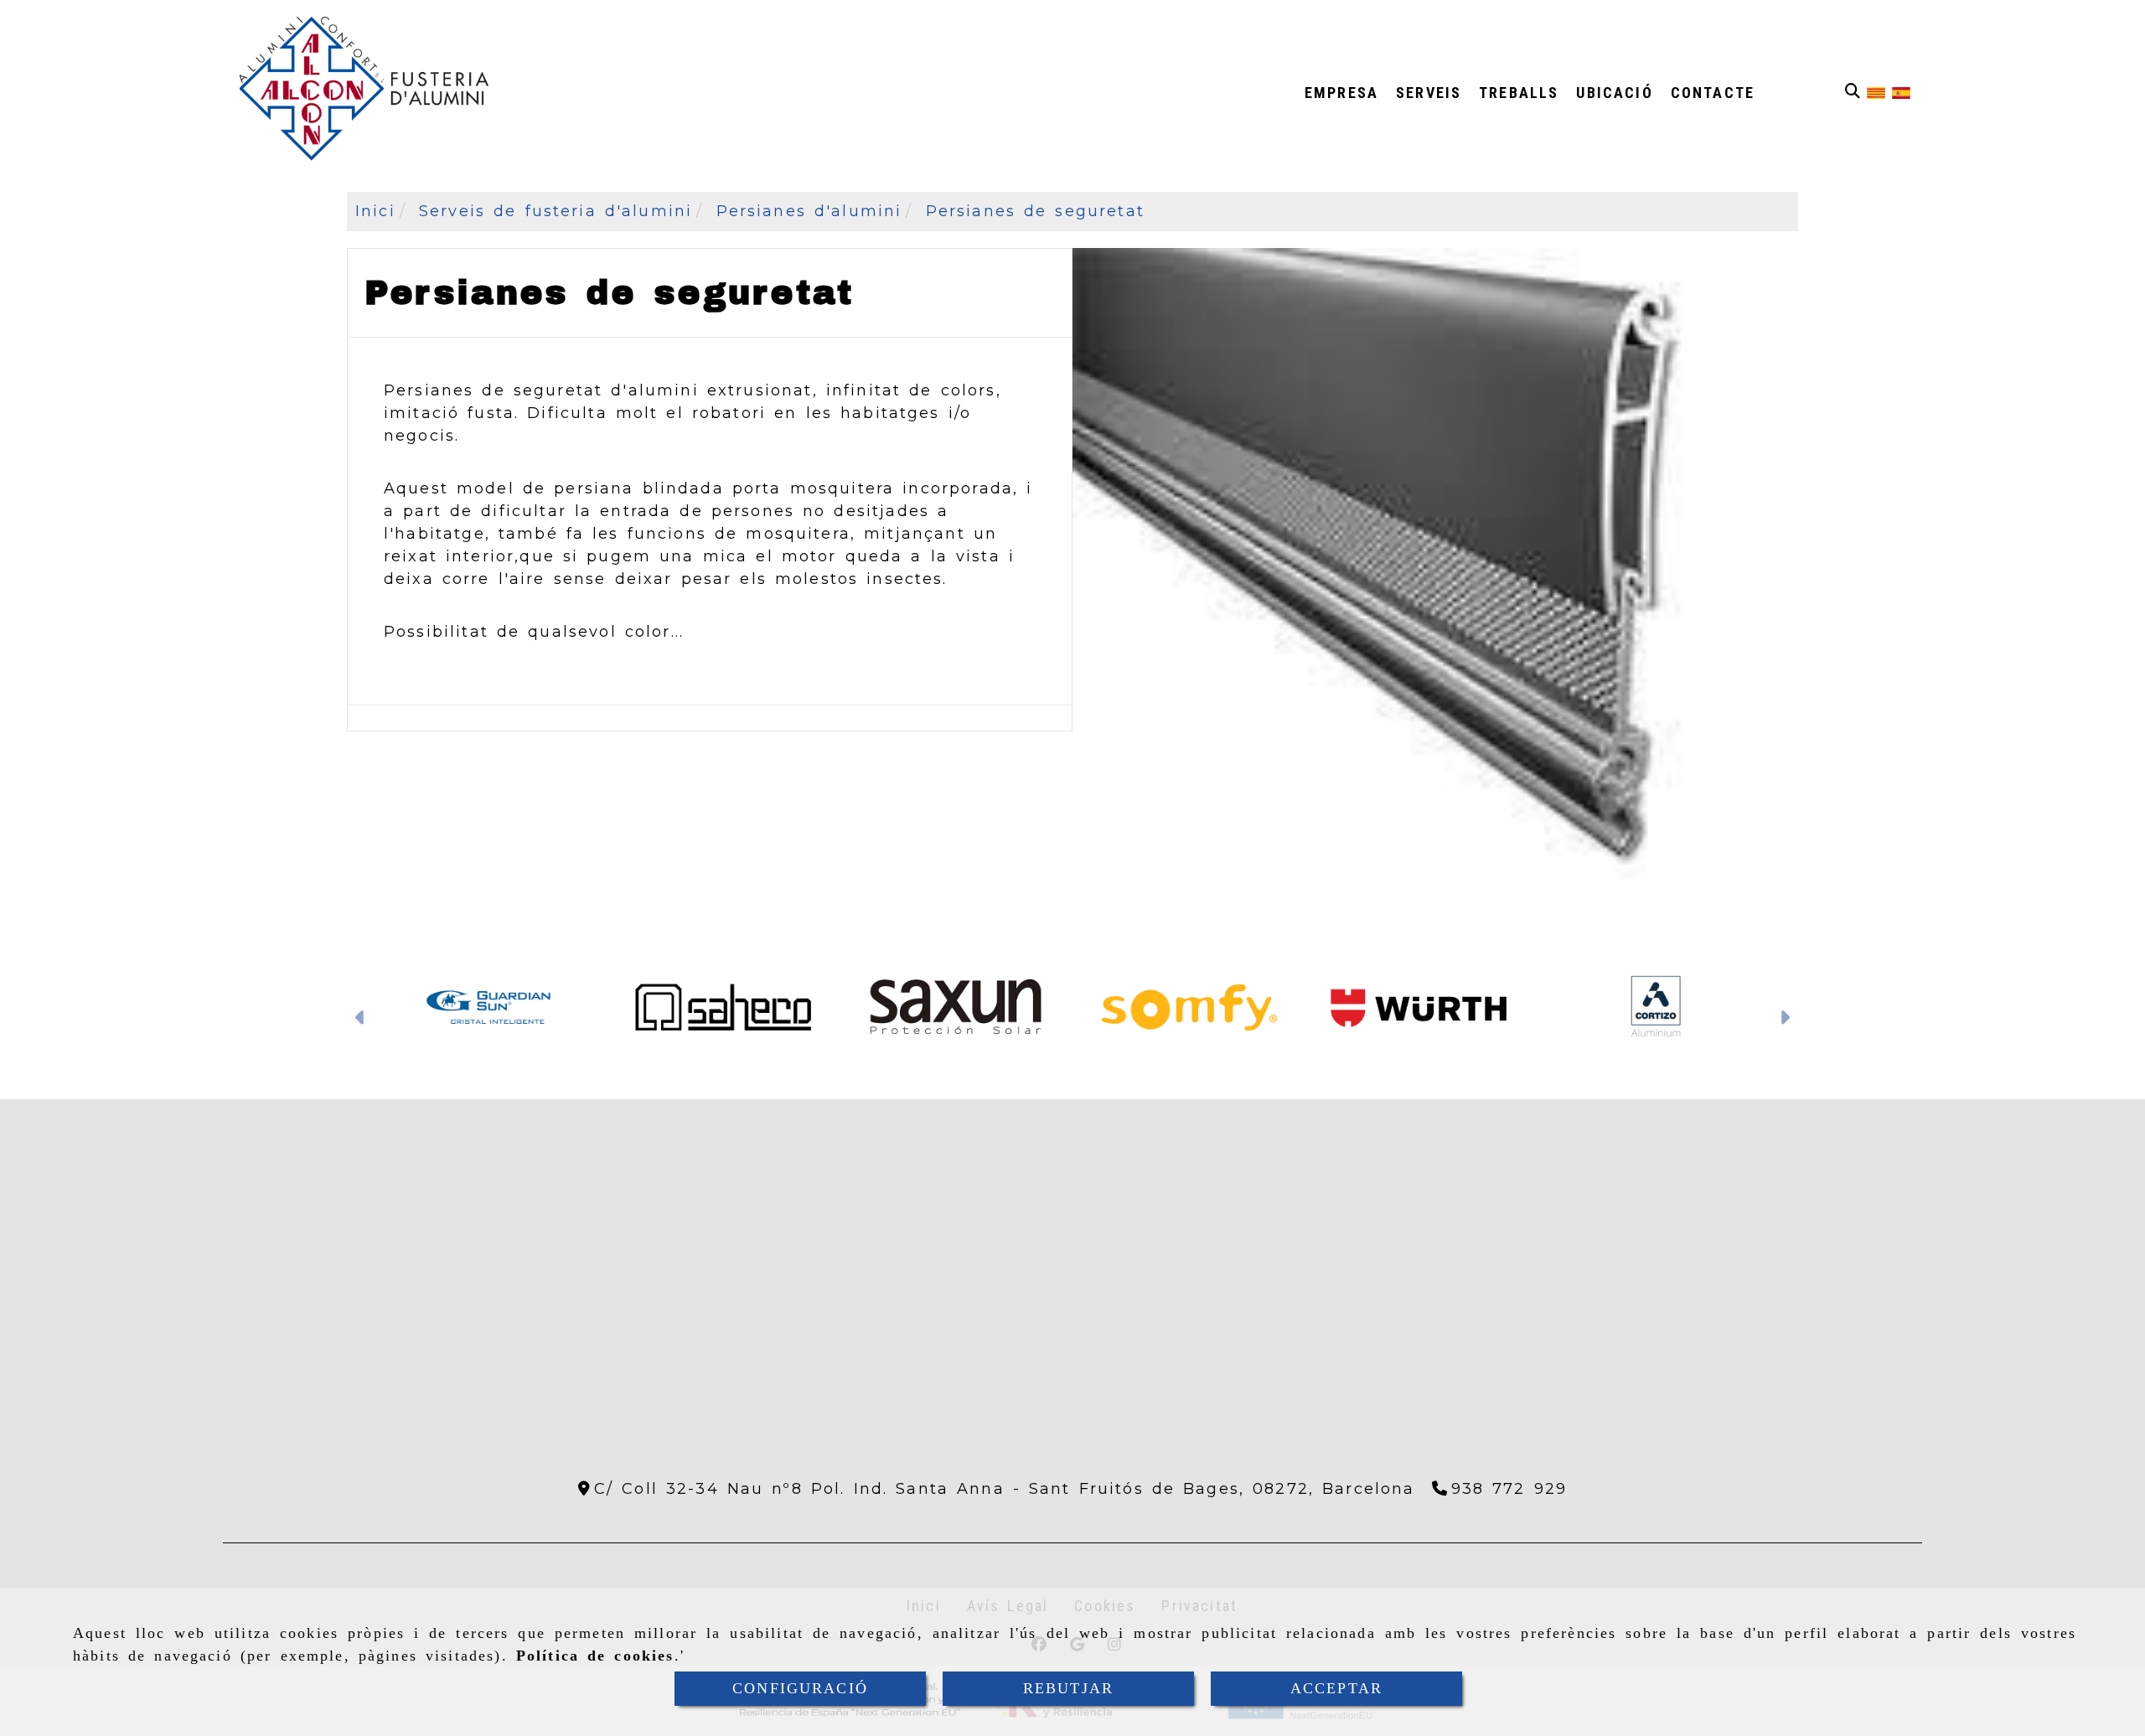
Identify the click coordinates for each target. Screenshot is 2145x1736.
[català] (1876, 92)
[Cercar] (1853, 92)
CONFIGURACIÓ (800, 1688)
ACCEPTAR (1336, 1688)
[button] (361, 1020)
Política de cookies (595, 1656)
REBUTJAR (1068, 1688)
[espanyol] (1901, 92)
